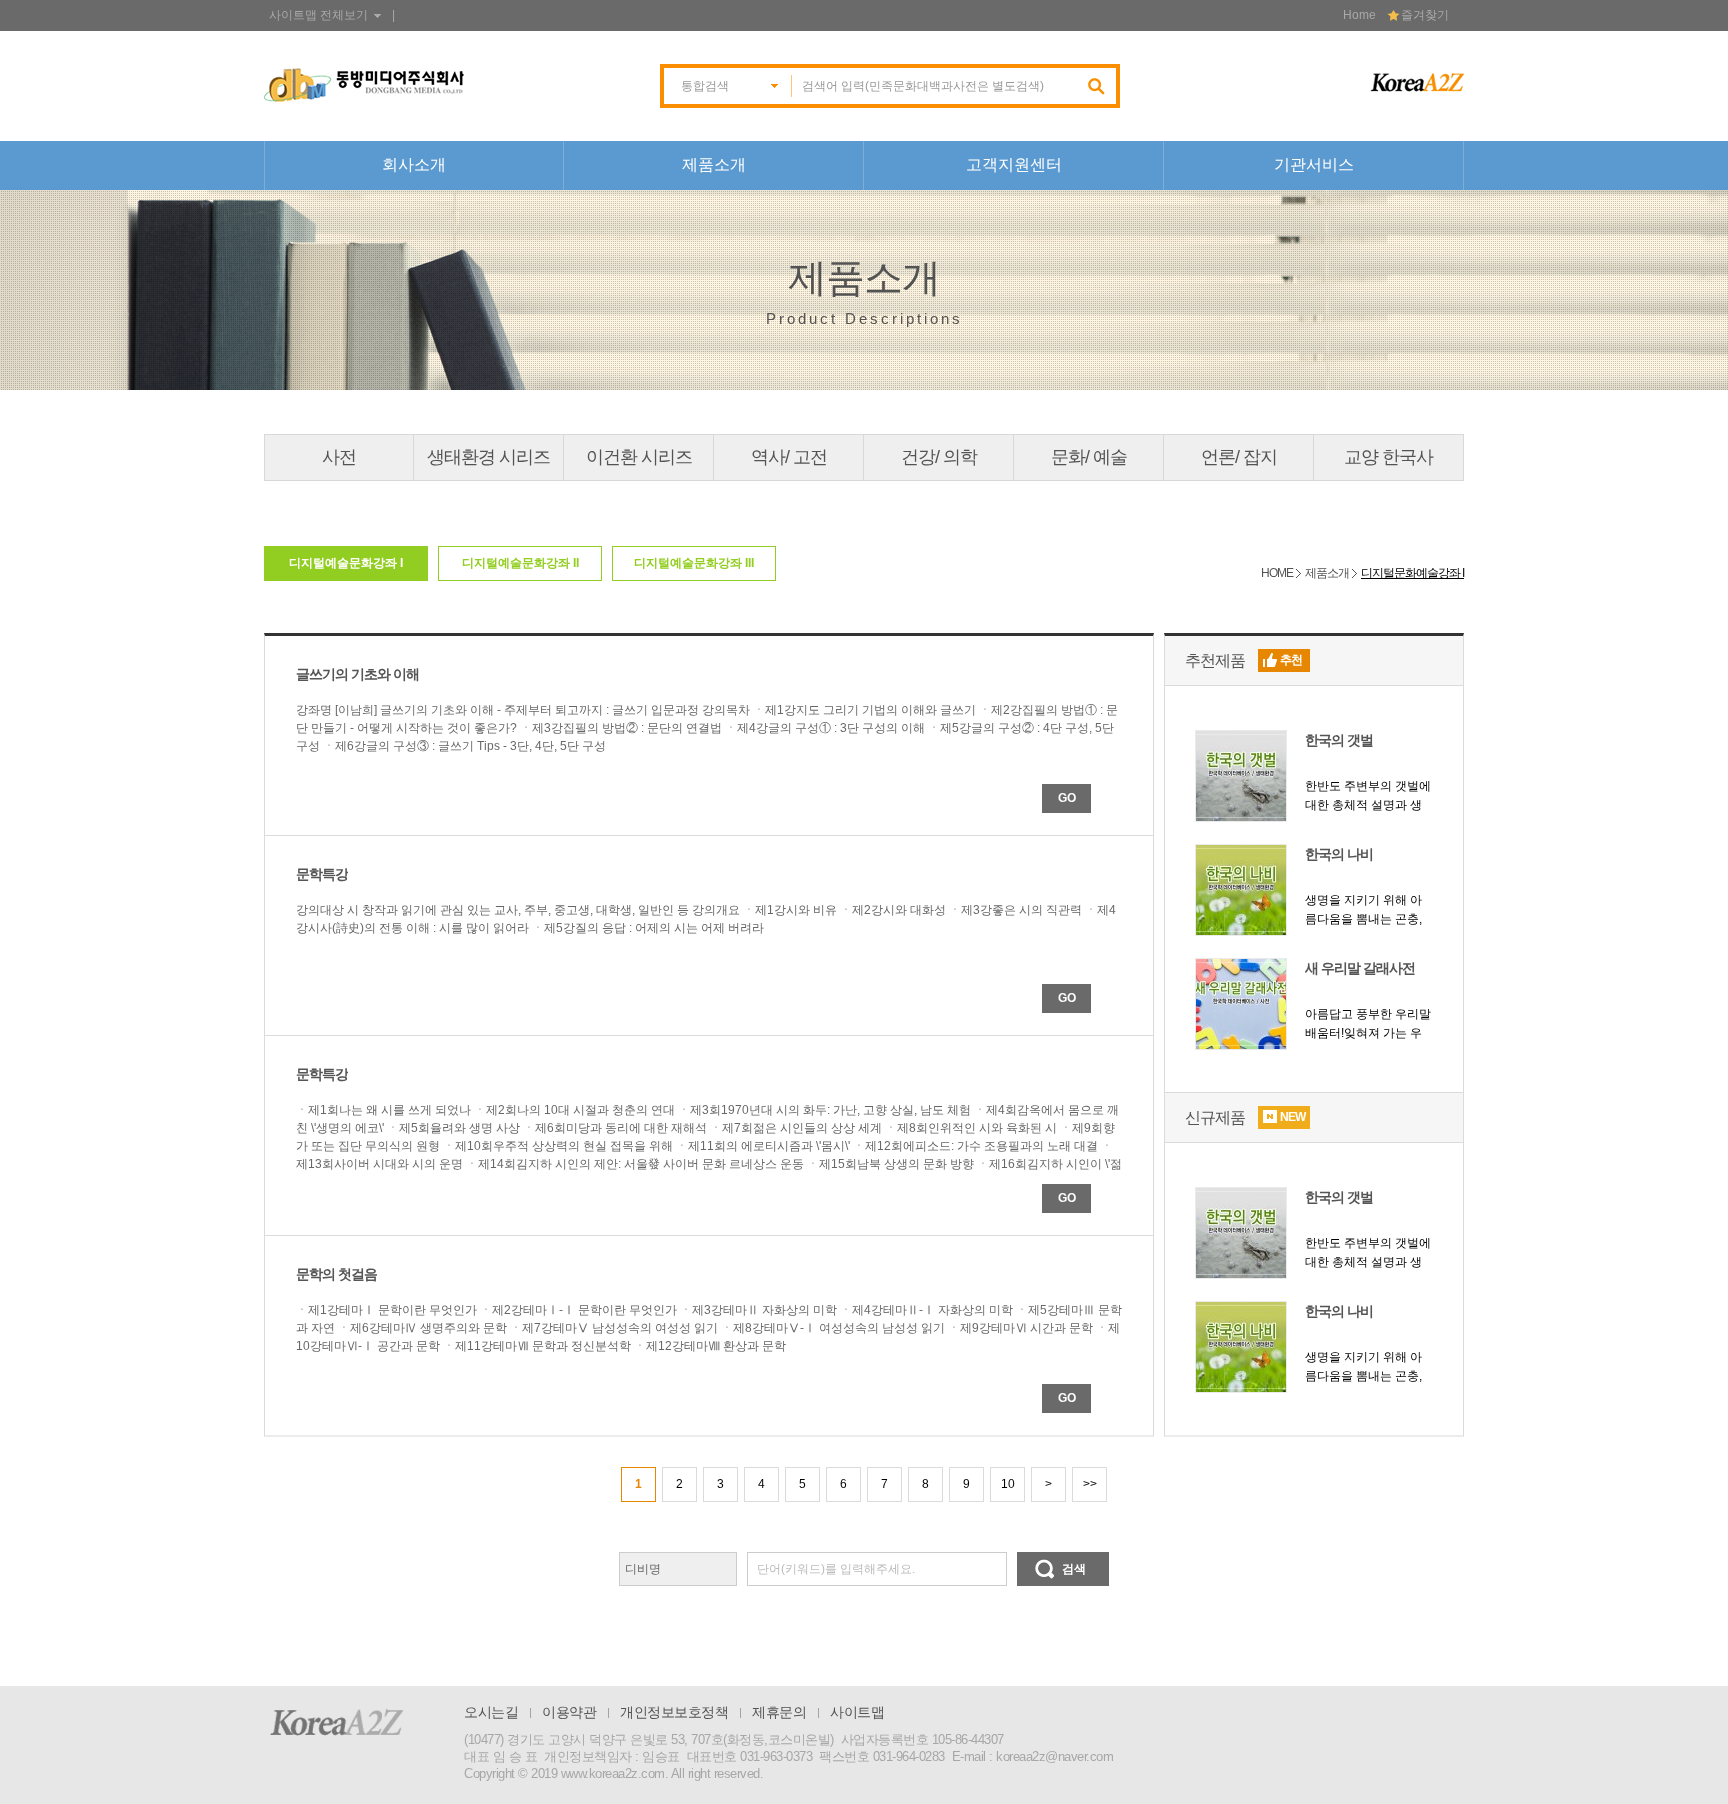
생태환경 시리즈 (488, 457)
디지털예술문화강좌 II (520, 563)
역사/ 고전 (789, 457)
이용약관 (569, 1712)
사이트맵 (857, 1712)
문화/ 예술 (1089, 457)
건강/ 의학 (939, 457)
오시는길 (491, 1712)
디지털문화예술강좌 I (1412, 573)
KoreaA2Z (337, 1722)
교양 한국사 (1388, 457)
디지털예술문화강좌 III (694, 563)
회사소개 (414, 164)
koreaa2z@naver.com (1054, 1756)
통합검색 (705, 86)
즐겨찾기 (1425, 15)
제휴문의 (779, 1712)
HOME (1277, 573)
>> (1090, 1484)
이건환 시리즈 (639, 457)
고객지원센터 (1014, 164)
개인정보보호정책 (674, 1712)
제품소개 (714, 164)
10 (1008, 1484)
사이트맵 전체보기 (318, 15)
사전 (339, 457)
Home (1359, 15)
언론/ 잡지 (1239, 457)
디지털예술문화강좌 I (346, 563)
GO (1067, 798)
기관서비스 (1314, 164)
